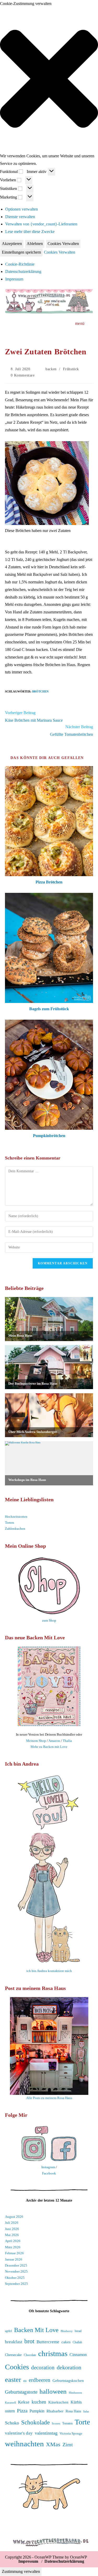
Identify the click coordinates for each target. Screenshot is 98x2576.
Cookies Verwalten (63, 244)
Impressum (14, 279)
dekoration (69, 2367)
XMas (53, 2444)
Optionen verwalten (22, 209)
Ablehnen (35, 244)
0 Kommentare (23, 375)
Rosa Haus (73, 2411)
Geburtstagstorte (21, 2392)
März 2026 (13, 2247)
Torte (82, 2422)
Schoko (12, 2423)
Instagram (48, 2167)
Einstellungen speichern (21, 252)
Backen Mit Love (36, 2330)
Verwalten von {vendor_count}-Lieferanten (41, 224)
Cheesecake (13, 2355)
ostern (10, 2411)
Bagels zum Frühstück (49, 1009)
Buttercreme (48, 2342)
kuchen (39, 2402)
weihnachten (24, 2444)
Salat (86, 2411)
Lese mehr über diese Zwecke (30, 232)
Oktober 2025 (15, 2278)
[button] (49, 80)
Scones (56, 2423)
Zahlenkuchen (15, 1529)
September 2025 (16, 2284)
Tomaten (67, 2423)
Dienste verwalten (20, 217)
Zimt (68, 2444)
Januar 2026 (14, 2259)
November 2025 (16, 2271)
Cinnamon (78, 2355)
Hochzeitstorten (16, 1517)
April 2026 (13, 2241)
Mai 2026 (12, 2235)
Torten (10, 1523)
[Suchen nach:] (90, 323)
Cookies (17, 2367)
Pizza (22, 2411)
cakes (66, 2342)
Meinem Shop (36, 1741)
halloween (53, 2391)
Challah (77, 2342)
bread (78, 2331)
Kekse (24, 2402)
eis (25, 2381)
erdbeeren (40, 2380)
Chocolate (30, 2355)
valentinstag (46, 2433)
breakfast (14, 2342)
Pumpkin (37, 2411)
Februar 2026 (14, 2253)
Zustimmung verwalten (21, 2571)
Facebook (49, 2173)
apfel (8, 2331)
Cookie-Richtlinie (20, 264)
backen (51, 369)
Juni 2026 (12, 2229)
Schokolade (35, 2422)
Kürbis (76, 2402)
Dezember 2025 (16, 2265)
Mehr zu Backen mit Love (49, 1747)
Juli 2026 (12, 2223)
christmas (53, 2353)
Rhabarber (55, 2411)
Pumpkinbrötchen (49, 1136)
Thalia (67, 1741)
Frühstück (71, 369)
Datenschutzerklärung (23, 271)
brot (29, 2341)
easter (13, 2380)
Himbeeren (75, 2393)
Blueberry (67, 2331)
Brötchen (40, 691)
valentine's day (19, 2433)
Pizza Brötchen (49, 882)
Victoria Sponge (71, 2433)
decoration (43, 2368)
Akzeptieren (12, 244)
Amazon (54, 1741)
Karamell (10, 2403)
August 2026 (14, 2217)
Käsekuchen (58, 2402)
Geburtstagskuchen (68, 2381)
